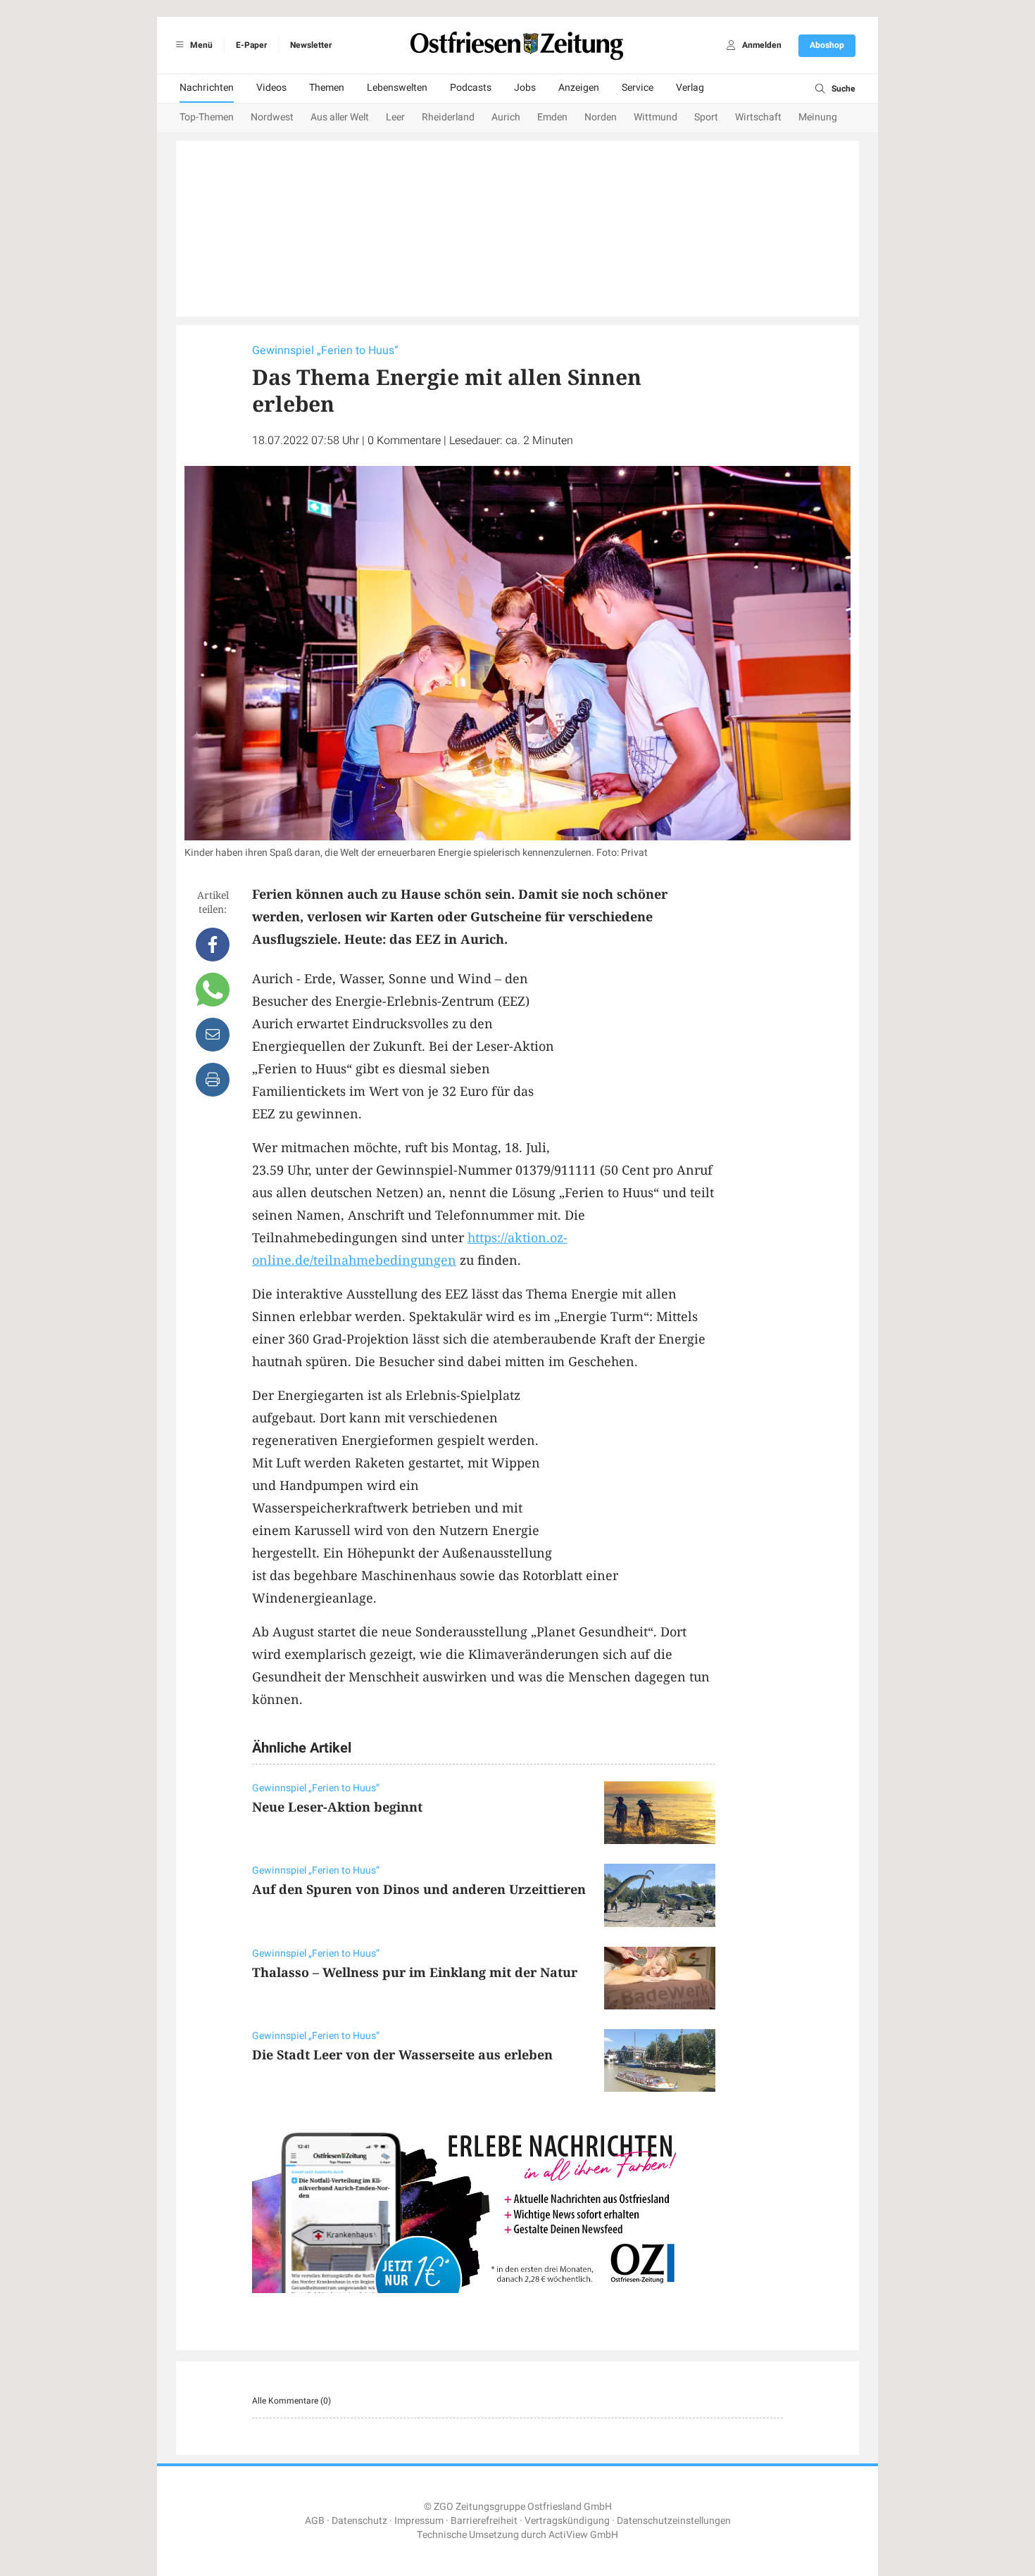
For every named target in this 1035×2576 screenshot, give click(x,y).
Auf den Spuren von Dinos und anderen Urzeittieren (419, 1889)
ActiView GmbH (583, 2535)
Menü (200, 45)
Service (638, 88)
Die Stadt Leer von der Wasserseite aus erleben (402, 2054)
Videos (271, 88)
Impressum (419, 2521)
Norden (601, 117)
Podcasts (471, 88)
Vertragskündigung (567, 2521)
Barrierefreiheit (484, 2521)
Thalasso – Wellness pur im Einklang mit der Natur (415, 1972)
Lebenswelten (397, 88)
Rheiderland (448, 117)
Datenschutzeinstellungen (674, 2521)
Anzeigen (579, 88)
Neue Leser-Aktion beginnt (337, 1807)
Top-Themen (207, 117)
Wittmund (655, 117)
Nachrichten (207, 88)
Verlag (690, 88)
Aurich (506, 117)
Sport (706, 117)
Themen (327, 88)
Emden (552, 117)
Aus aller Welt (340, 117)
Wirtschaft (758, 117)
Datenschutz (359, 2521)
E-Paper (251, 45)
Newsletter (311, 45)
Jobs (525, 88)
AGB (315, 2521)
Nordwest (272, 117)
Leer (395, 117)
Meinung (818, 117)
